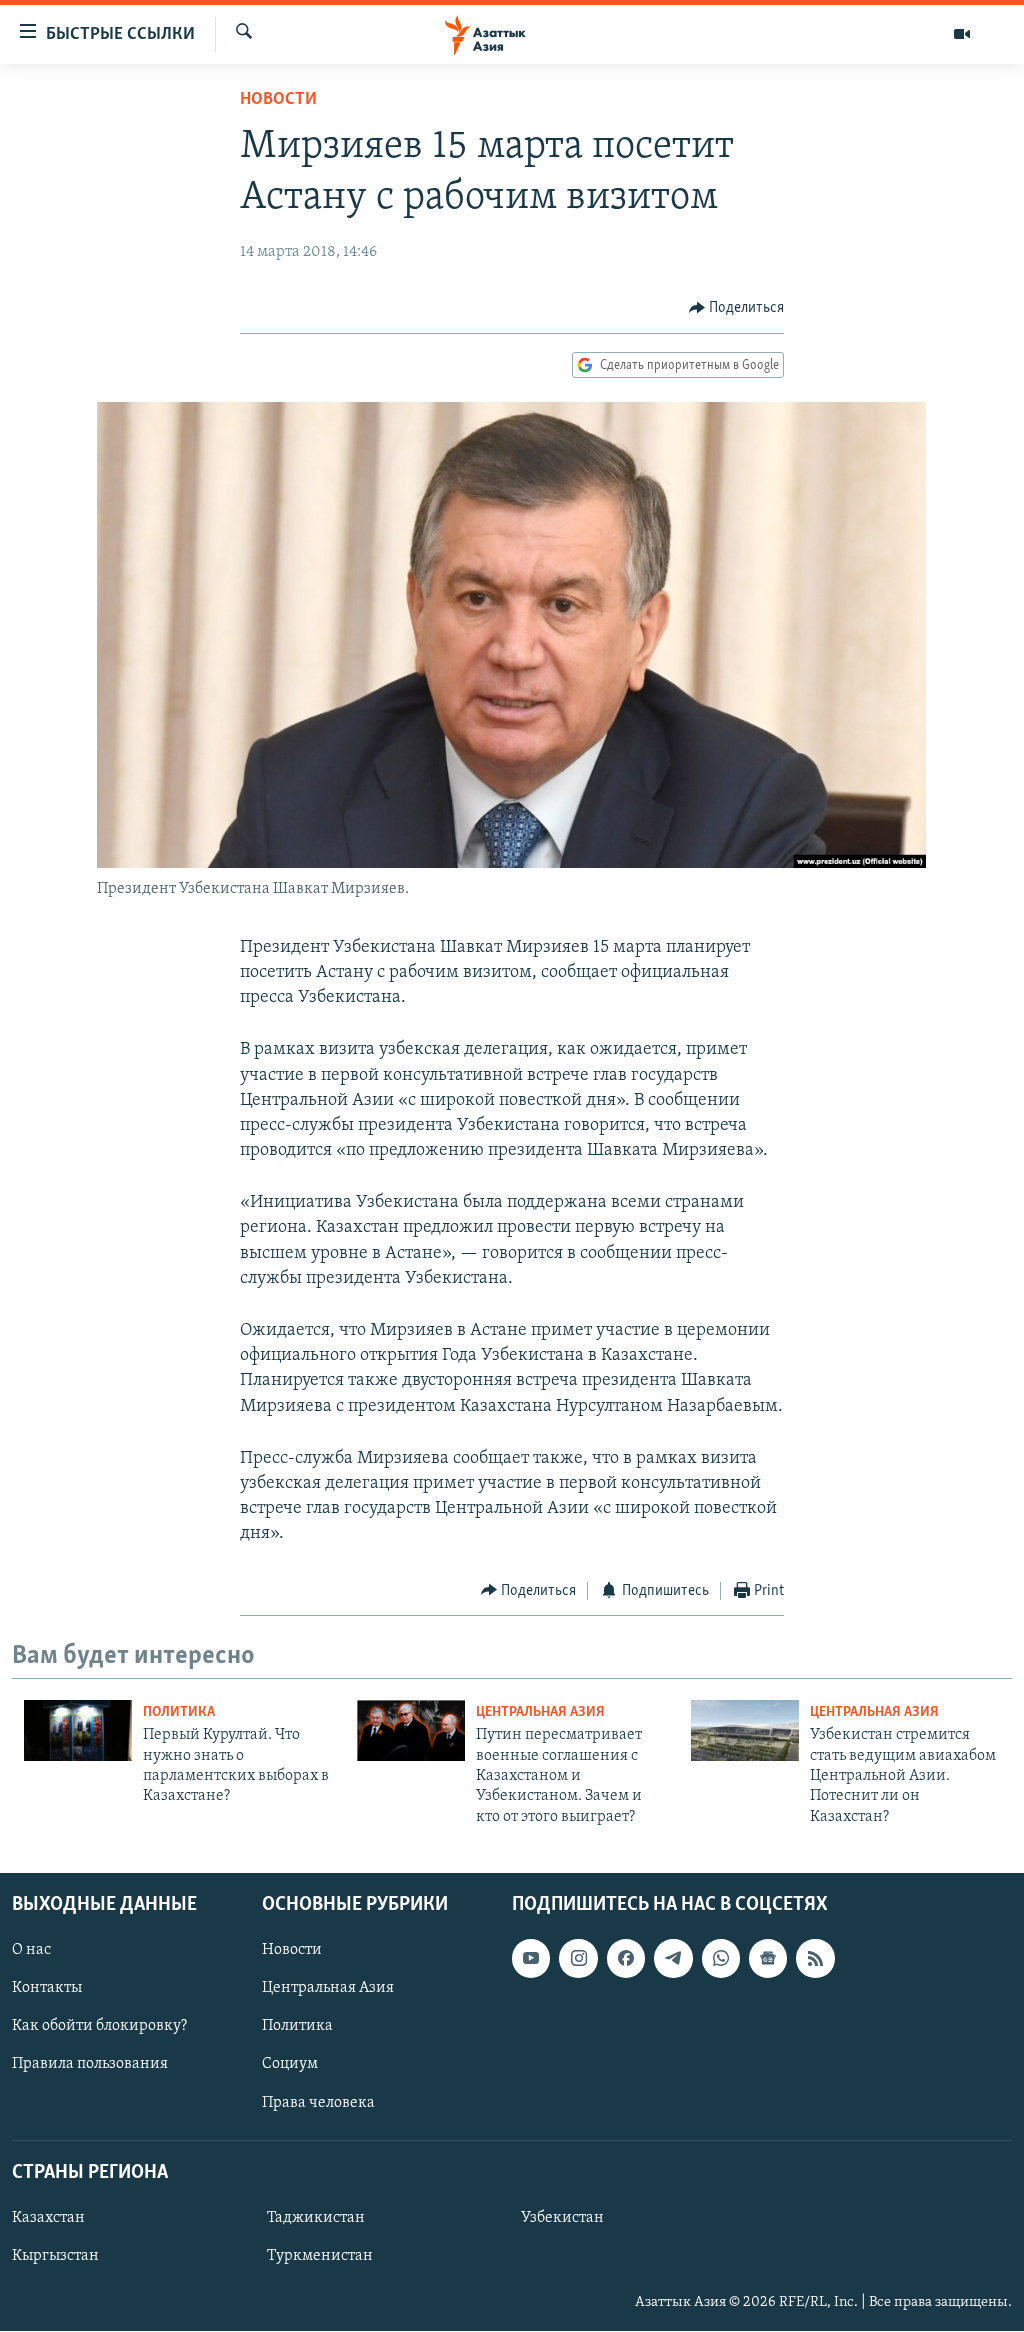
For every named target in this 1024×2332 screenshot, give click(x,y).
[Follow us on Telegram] (673, 1958)
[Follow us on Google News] (768, 1958)
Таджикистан (316, 2218)
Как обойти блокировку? (99, 2027)
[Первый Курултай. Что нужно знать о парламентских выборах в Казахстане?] (78, 1730)
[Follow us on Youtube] (531, 1958)
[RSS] (815, 1958)
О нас (31, 1950)
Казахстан (48, 2218)
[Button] (737, 308)
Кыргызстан (55, 2256)
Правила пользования (90, 2065)
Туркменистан (320, 2256)
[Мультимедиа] (962, 34)
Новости (278, 100)
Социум (290, 2065)
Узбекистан (562, 2218)
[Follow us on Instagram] (578, 1958)
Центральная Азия (540, 1712)
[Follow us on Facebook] (626, 1958)
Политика (179, 1712)
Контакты (47, 1988)
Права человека (318, 2103)
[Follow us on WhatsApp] (721, 1958)
